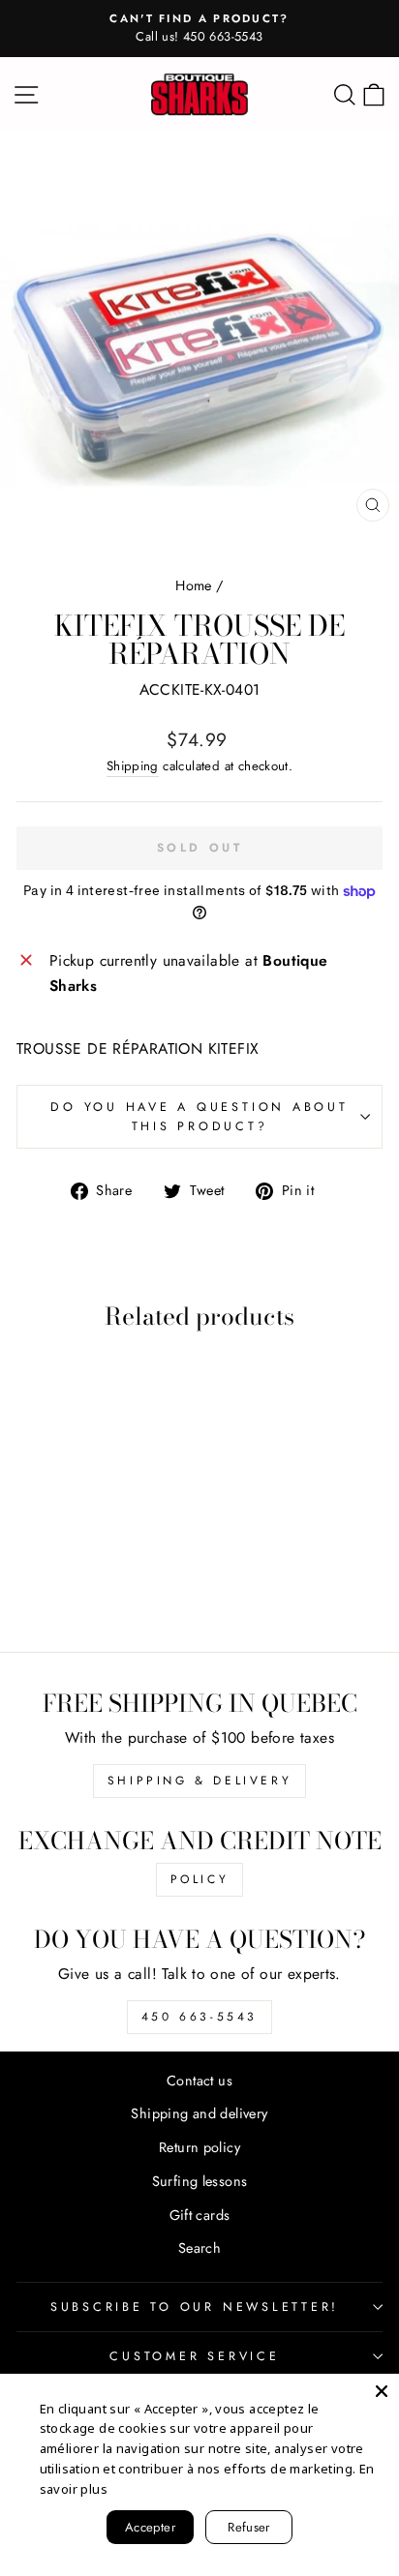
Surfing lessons (200, 2181)
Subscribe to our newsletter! (195, 2307)
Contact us (199, 2081)
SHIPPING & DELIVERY (199, 1781)
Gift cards (200, 2215)
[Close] (382, 2391)
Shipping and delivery (199, 2113)
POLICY (200, 1879)
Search (199, 2248)
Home (194, 585)
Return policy (199, 2147)
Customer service (194, 2356)
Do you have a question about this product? (199, 1117)
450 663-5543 (199, 2017)
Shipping (133, 766)
